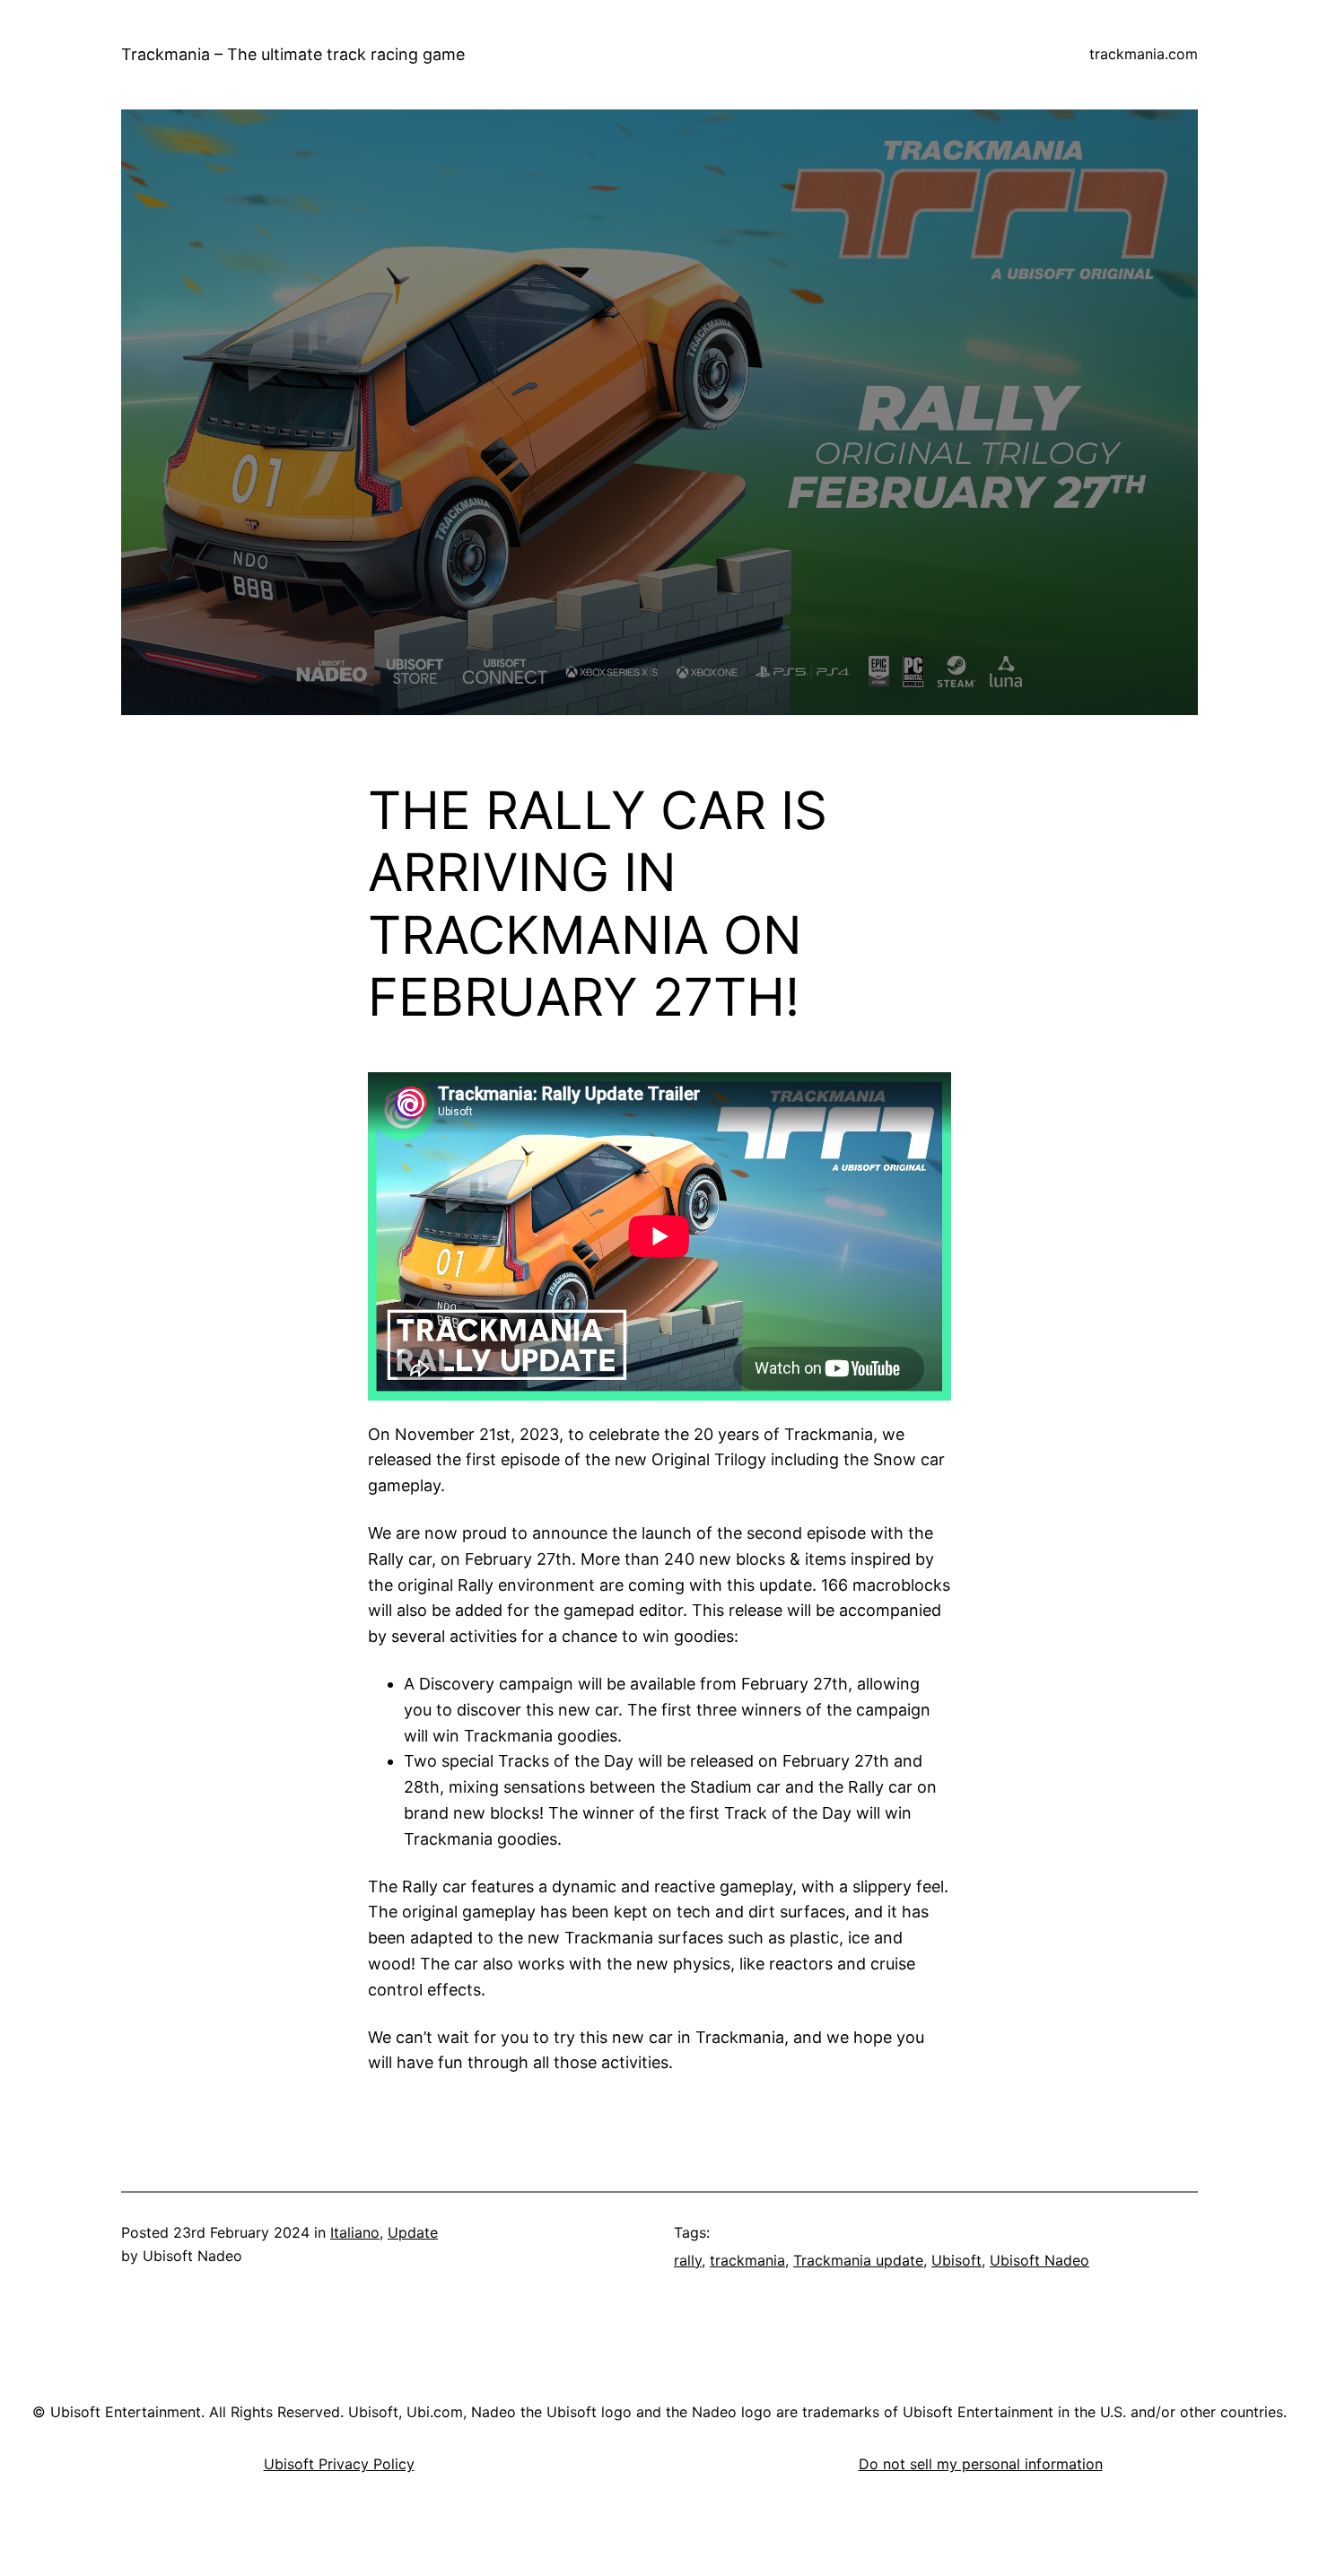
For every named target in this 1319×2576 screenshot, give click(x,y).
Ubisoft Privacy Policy (339, 2464)
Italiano (355, 2232)
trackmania (747, 2260)
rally (688, 2260)
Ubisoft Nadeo (1039, 2260)
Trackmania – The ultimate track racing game (293, 54)
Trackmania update (858, 2260)
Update (413, 2232)
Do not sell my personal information (981, 2464)
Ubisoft (956, 2260)
